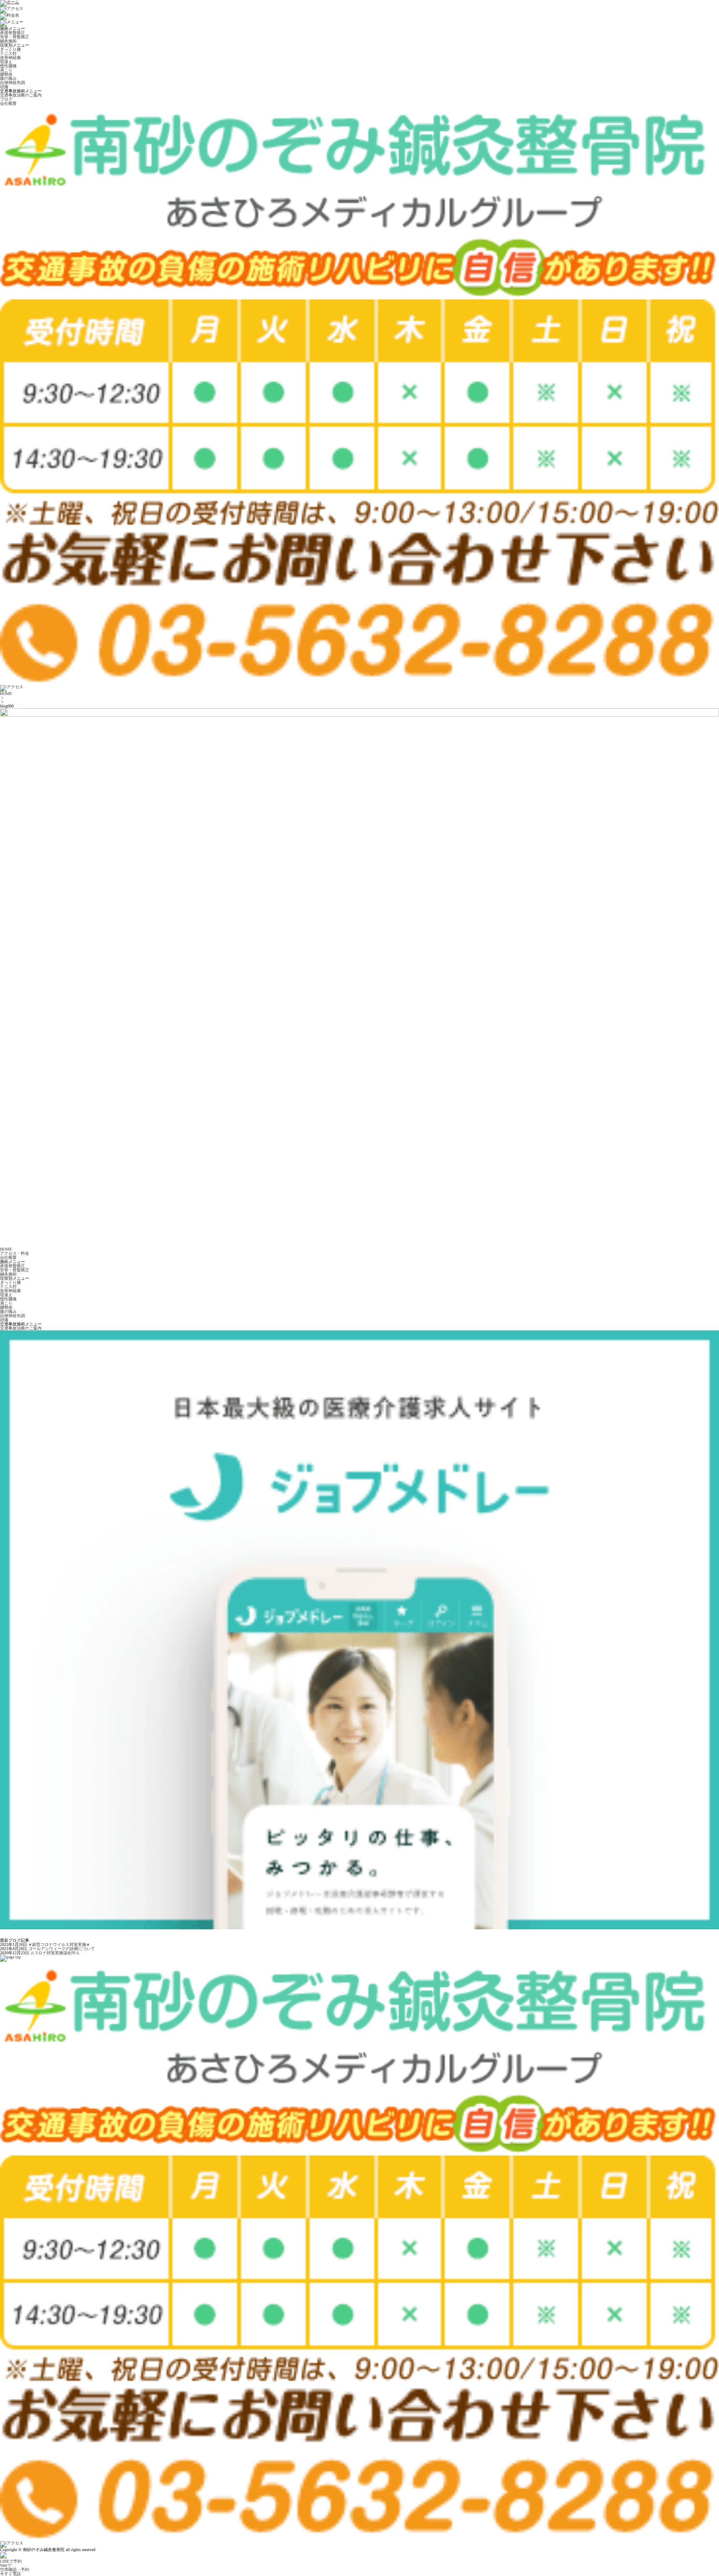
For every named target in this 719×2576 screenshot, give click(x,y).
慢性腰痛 (8, 66)
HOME (6, 693)
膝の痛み (8, 78)
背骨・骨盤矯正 (15, 37)
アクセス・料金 (15, 1253)
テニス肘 (8, 53)
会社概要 (8, 103)
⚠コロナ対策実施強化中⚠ (55, 1953)
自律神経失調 (12, 83)
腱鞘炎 (6, 74)
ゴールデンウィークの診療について (62, 1949)
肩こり (6, 70)
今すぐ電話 (10, 2574)
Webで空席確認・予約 (15, 2567)
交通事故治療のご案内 (21, 95)
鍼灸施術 (8, 41)
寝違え (6, 62)
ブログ (6, 99)
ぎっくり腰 (10, 49)
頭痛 (4, 87)
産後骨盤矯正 (12, 33)
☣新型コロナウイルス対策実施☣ (59, 1944)
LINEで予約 (11, 2561)
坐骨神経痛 (10, 58)
